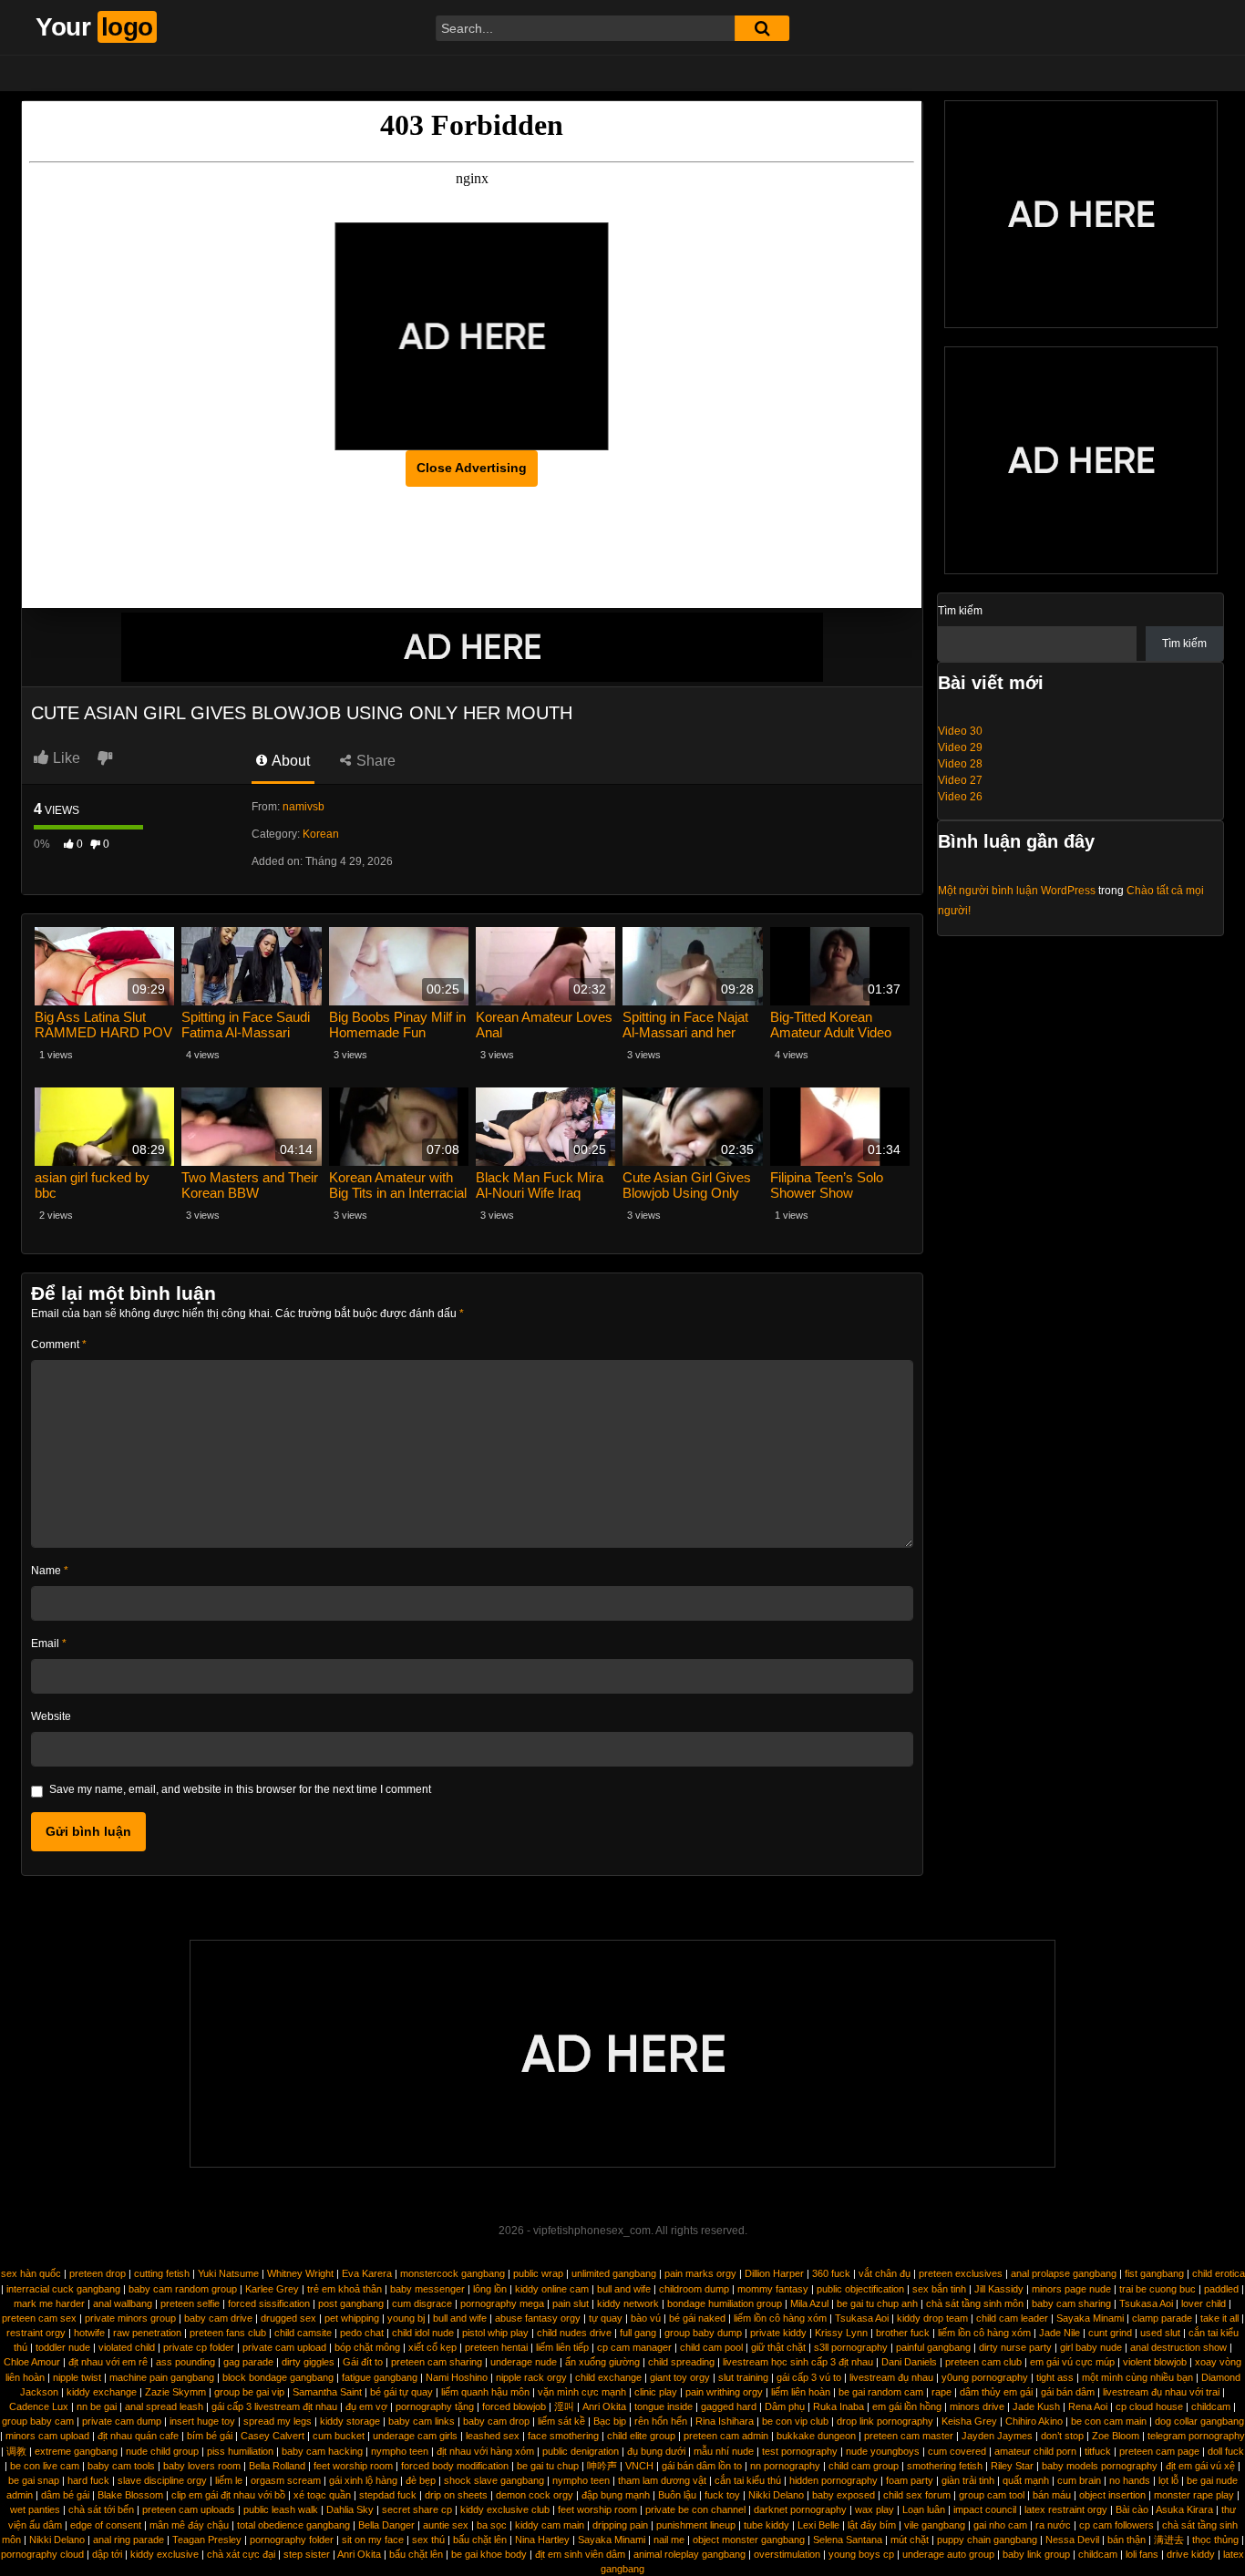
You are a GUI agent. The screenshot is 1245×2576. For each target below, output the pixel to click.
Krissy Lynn (841, 2333)
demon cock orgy (535, 2495)
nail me (669, 2540)
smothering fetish (945, 2466)
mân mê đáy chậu (189, 2525)
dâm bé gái (65, 2495)
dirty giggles (308, 2362)
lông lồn (490, 2289)
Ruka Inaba (839, 2406)
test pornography (800, 2451)
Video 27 (960, 780)
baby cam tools (121, 2466)
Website (51, 1716)
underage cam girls (415, 2436)
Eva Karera (367, 2273)
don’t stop (1062, 2436)
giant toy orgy (680, 2377)
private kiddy (778, 2333)
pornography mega (502, 2303)
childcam (1211, 2406)
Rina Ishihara (725, 2421)
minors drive (977, 2406)
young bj (406, 2318)
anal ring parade (129, 2540)
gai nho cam (1000, 2525)
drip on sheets (456, 2495)
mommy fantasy (773, 2289)
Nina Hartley (542, 2540)
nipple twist (77, 2377)
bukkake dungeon (816, 2436)
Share (374, 761)
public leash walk (281, 2509)
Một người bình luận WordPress (1017, 891)
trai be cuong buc (1158, 2289)
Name (50, 1571)
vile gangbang (935, 2525)
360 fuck (831, 2273)
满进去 (1169, 2540)
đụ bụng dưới (656, 2451)
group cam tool (992, 2495)
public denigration (581, 2451)
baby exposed (844, 2495)
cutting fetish (162, 2273)
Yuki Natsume (228, 2273)
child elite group (641, 2436)
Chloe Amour (32, 2362)
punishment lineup (696, 2525)
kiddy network (628, 2303)
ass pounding (185, 2362)
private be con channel (695, 2509)
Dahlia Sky (350, 2509)
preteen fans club (228, 2333)
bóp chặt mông (367, 2347)
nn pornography (785, 2466)
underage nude (524, 2362)
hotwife (89, 2333)
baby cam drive (218, 2318)
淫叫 (564, 2406)
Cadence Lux (39, 2406)
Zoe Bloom (1116, 2436)
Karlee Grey (272, 2289)
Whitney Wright (300, 2273)
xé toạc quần (322, 2495)
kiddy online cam (552, 2289)
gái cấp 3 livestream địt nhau (274, 2406)
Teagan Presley (207, 2540)
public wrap (538, 2273)
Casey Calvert (273, 2436)
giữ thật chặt (778, 2347)
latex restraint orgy (1066, 2509)
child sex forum (917, 2495)
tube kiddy (767, 2525)
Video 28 (960, 764)
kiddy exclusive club (505, 2509)
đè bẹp (421, 2480)
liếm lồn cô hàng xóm (780, 2318)
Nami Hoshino (457, 2377)
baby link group (1036, 2554)
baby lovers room (202, 2466)
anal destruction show (1178, 2347)
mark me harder (49, 2303)
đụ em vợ (366, 2406)
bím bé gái (210, 2436)
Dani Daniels (909, 2362)
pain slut (571, 2303)
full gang (638, 2333)
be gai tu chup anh (877, 2303)
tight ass (1055, 2377)
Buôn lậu (677, 2495)
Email (49, 1643)
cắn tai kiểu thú (748, 2480)
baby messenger (427, 2289)
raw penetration (147, 2333)
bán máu (1052, 2495)
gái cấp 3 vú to (809, 2377)
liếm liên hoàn (801, 2392)
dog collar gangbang (1199, 2421)
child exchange (608, 2377)
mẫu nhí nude (724, 2451)
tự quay (606, 2318)
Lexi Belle (818, 2525)
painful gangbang (933, 2347)
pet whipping (352, 2318)
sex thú (428, 2540)
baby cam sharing (1071, 2303)
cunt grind (1110, 2333)
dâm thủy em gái (996, 2392)
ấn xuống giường (602, 2362)
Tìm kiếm (960, 611)
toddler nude (63, 2347)
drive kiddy (1191, 2554)
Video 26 (960, 797)
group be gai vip (249, 2392)
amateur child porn (1035, 2451)
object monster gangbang (749, 2540)
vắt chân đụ (885, 2273)
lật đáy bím (872, 2525)
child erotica (1219, 2273)
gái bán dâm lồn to (702, 2466)
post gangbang (351, 2303)
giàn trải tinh (968, 2480)
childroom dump (694, 2289)
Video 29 (960, 747)
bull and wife (624, 2289)
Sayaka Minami (1090, 2318)
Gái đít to (363, 2362)
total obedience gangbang (293, 2525)
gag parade (248, 2362)
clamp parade (1162, 2318)
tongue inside (664, 2406)
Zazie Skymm (175, 2392)
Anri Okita (604, 2406)
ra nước (1053, 2525)
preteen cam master (909, 2436)
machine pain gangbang (162, 2377)
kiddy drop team (932, 2318)
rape (941, 2392)
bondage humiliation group (725, 2303)
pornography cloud (42, 2554)
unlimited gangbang (614, 2273)
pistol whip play (495, 2333)
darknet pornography (800, 2509)
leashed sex (493, 2436)
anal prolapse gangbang (1064, 2273)
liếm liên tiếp (562, 2347)
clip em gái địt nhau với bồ (228, 2495)
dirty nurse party (1015, 2347)
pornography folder (292, 2540)
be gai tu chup (548, 2466)
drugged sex (288, 2318)
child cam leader (1012, 2318)
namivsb (304, 807)
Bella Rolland (277, 2466)
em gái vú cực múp (1072, 2362)
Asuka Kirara (1184, 2509)
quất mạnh (1026, 2480)
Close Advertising (472, 468)
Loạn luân (924, 2509)
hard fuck (88, 2480)
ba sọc (492, 2525)
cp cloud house (1149, 2406)
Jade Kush (1036, 2406)
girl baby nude (1091, 2347)
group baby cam (38, 2421)
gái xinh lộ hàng (363, 2480)
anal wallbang (123, 2303)
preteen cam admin (726, 2436)
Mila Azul (809, 2303)
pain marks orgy (700, 2273)
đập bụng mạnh (616, 2495)
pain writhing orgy (724, 2392)
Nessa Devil (1072, 2540)
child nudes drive (574, 2333)
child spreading (681, 2362)
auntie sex (446, 2525)
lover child (1204, 2303)
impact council (985, 2509)
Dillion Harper (774, 2273)
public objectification (860, 2289)
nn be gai (97, 2406)
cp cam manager (634, 2347)
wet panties (35, 2509)
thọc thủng (1215, 2540)
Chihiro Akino (1034, 2421)
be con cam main (1109, 2421)
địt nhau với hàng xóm (485, 2451)
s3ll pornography (851, 2347)
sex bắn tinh (939, 2289)
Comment (59, 1345)
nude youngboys (883, 2451)
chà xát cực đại (241, 2554)
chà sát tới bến (101, 2509)
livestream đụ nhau (891, 2377)
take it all (1219, 2318)
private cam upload (284, 2347)
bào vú (646, 2318)
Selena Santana (848, 2540)
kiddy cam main (550, 2525)
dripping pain (620, 2525)
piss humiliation (240, 2451)
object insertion (1112, 2495)
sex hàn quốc (31, 2273)
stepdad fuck (388, 2495)
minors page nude (1071, 2289)
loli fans (1142, 2554)
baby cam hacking (322, 2451)
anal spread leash (164, 2406)
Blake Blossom (130, 2495)
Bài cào (1132, 2509)
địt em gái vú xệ (1200, 2466)
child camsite (303, 2333)
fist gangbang (1154, 2273)
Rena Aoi (1088, 2406)
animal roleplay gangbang (689, 2554)
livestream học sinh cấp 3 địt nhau (798, 2362)
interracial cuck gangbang (63, 2289)
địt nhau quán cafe (138, 2436)
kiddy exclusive (165, 2554)
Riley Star (1012, 2466)
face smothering (563, 2436)
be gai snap (34, 2480)
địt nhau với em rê (108, 2362)
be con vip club (795, 2421)
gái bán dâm (1068, 2392)
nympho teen (400, 2451)
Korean (321, 834)
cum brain (1079, 2480)
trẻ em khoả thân (345, 2289)
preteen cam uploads (189, 2509)
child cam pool (711, 2347)
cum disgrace (422, 2303)
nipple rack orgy (531, 2377)
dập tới (107, 2554)
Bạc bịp (610, 2421)
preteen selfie (190, 2303)
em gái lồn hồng (907, 2406)
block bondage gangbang (278, 2377)
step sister (307, 2554)
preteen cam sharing (437, 2362)
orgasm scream (286, 2480)
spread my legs (278, 2421)
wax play (875, 2509)
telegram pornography (1196, 2436)
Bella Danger (386, 2525)
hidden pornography (833, 2480)
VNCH (639, 2466)
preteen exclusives (961, 2273)
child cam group (864, 2466)
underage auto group (948, 2554)
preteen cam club (983, 2362)
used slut (1160, 2333)
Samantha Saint (327, 2392)
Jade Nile (1060, 2333)
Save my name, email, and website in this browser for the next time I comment (240, 1789)
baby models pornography (1100, 2466)
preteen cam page (1159, 2451)
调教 (16, 2451)
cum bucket (339, 2436)
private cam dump (122, 2421)
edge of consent (106, 2525)
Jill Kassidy (999, 2289)
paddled (1221, 2289)
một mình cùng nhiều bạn (1137, 2377)
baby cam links (422, 2421)
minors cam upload (47, 2436)
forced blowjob (514, 2406)
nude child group (162, 2451)
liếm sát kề (561, 2421)
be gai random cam (881, 2392)
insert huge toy (202, 2421)
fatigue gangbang (380, 2377)
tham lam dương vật (662, 2480)
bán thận (1127, 2540)
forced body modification (455, 2466)
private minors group (130, 2318)
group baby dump (703, 2333)
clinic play (656, 2392)
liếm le (229, 2480)
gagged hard (729, 2406)
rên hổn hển (661, 2421)
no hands (1130, 2480)
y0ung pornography (985, 2377)
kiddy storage (350, 2421)
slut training (743, 2377)
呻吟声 (602, 2466)
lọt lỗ (1168, 2480)
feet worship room (353, 2466)
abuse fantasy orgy (538, 2318)
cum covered (957, 2451)
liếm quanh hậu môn (485, 2392)
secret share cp (417, 2509)
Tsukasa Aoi (1146, 2303)
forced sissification (269, 2303)
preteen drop (98, 2273)
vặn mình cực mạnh (582, 2392)
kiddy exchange (102, 2392)
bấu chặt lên (480, 2540)
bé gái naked (697, 2318)
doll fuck (1226, 2451)
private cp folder (199, 2347)
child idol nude (423, 2333)
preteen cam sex (39, 2318)
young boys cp (861, 2554)
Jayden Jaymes (997, 2436)
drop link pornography (885, 2421)
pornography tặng (435, 2406)
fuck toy (722, 2495)
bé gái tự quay (401, 2392)
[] (762, 28)
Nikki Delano (776, 2495)
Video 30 (960, 731)
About (289, 761)
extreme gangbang (76, 2451)
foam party (910, 2480)
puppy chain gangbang (987, 2540)
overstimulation (787, 2554)
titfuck (1098, 2451)
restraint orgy (36, 2333)
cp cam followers (1116, 2525)
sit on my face (373, 2540)
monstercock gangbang (453, 2273)
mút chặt (910, 2540)
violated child (127, 2347)
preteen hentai (496, 2347)
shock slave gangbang (494, 2480)
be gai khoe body (489, 2554)
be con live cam (45, 2466)
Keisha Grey (969, 2421)
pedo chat (362, 2333)
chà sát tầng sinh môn (975, 2303)
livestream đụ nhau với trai (1161, 2392)
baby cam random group (183, 2289)
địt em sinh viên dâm (580, 2554)
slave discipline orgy (162, 2480)
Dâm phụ (785, 2406)
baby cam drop (496, 2421)
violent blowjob (1155, 2362)
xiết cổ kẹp (432, 2347)
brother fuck (903, 2333)
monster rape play (1194, 2495)
